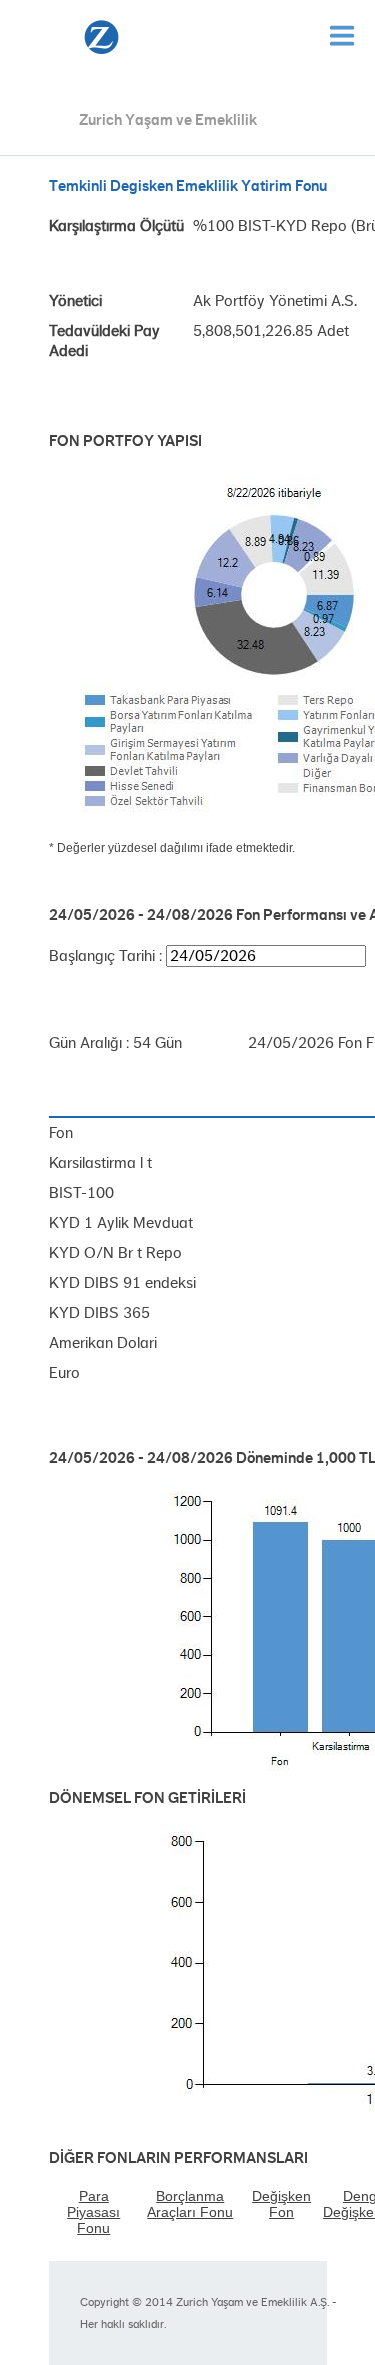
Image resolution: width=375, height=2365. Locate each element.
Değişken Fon (281, 2204)
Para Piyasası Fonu (93, 2212)
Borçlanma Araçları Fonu (190, 2204)
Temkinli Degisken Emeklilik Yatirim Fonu (188, 185)
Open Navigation (342, 35)
